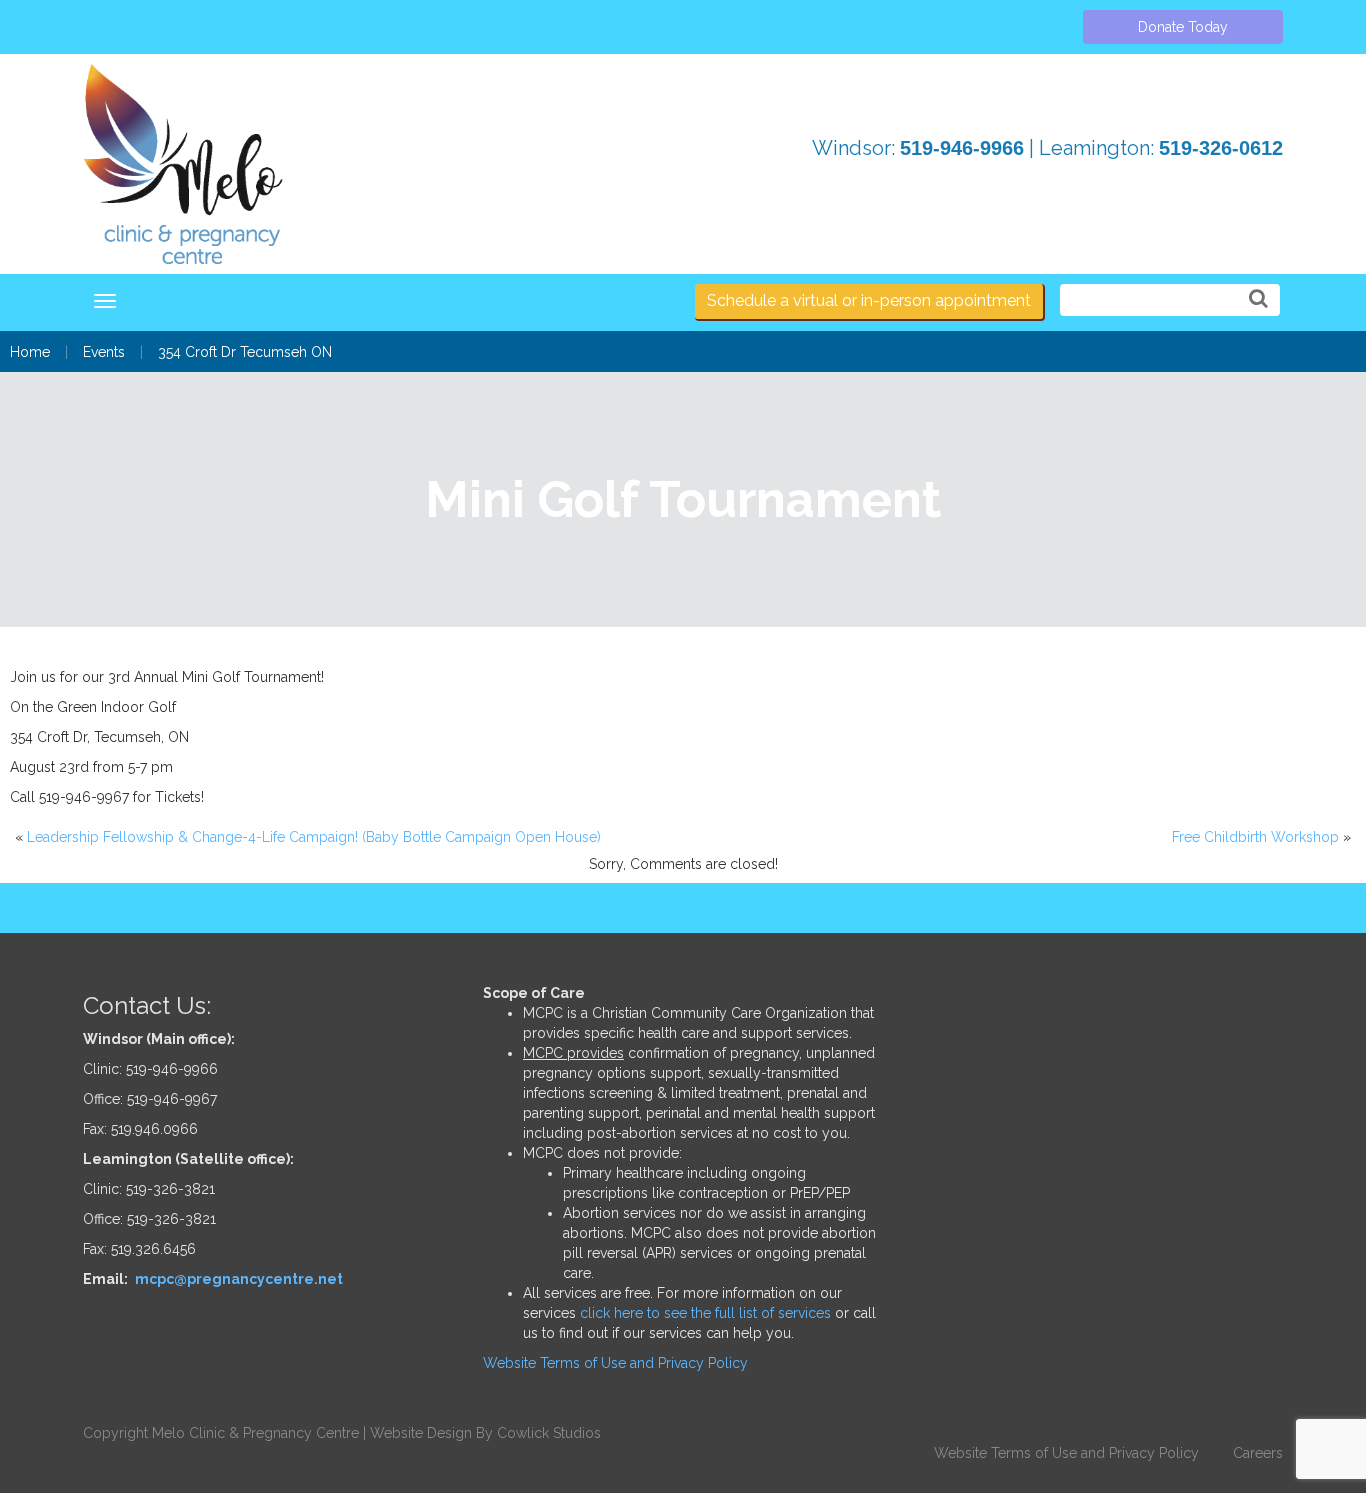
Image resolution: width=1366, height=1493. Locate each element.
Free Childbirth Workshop (1255, 837)
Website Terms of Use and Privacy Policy (615, 1363)
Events (104, 352)
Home (30, 352)
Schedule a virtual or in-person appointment (869, 300)
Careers (1258, 1453)
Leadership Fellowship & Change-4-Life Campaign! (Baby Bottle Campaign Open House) (314, 837)
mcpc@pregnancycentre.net (239, 1279)
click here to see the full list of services (705, 1313)
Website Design (421, 1433)
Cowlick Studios (549, 1433)
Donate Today (1183, 27)
